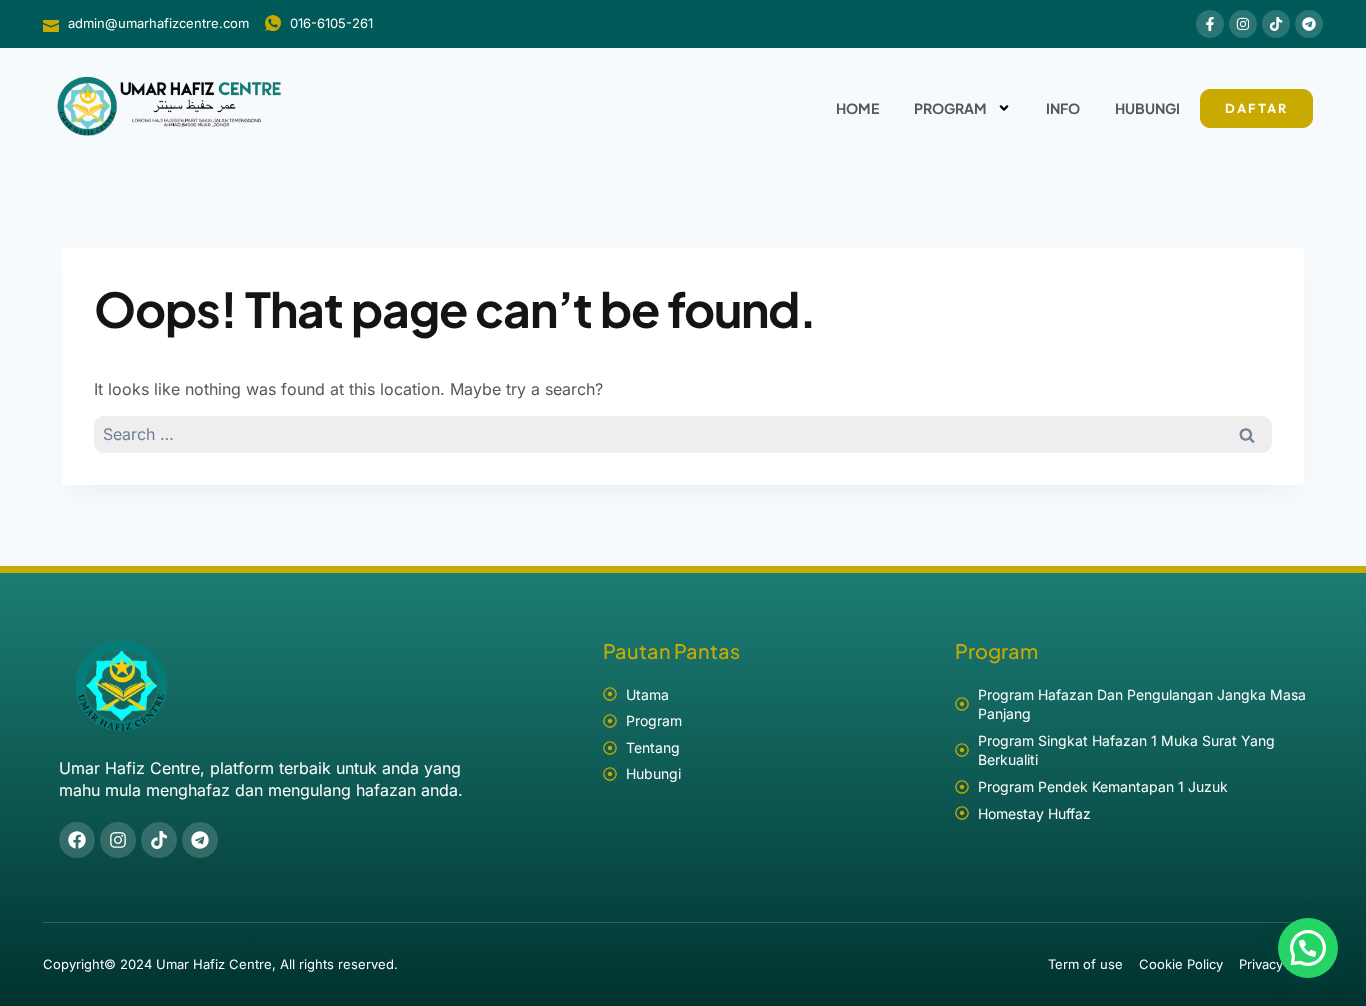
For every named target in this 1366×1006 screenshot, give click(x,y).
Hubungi (1147, 108)
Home (857, 108)
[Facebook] (77, 840)
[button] (1308, 948)
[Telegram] (1309, 24)
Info (1063, 108)
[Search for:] (683, 434)
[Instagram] (1243, 24)
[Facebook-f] (1210, 24)
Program (950, 108)
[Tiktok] (1276, 24)
